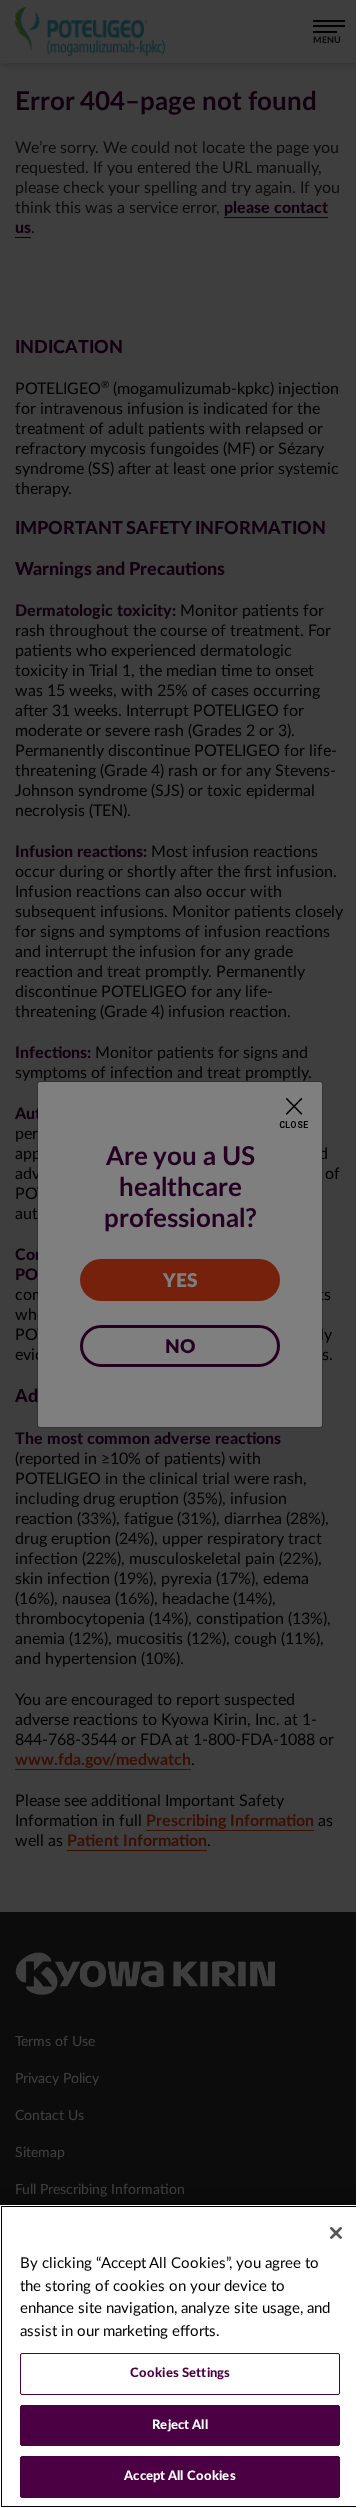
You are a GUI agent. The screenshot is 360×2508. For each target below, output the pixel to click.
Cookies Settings (180, 2373)
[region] (180, 2356)
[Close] (336, 2233)
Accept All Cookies (179, 2476)
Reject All (179, 2425)
